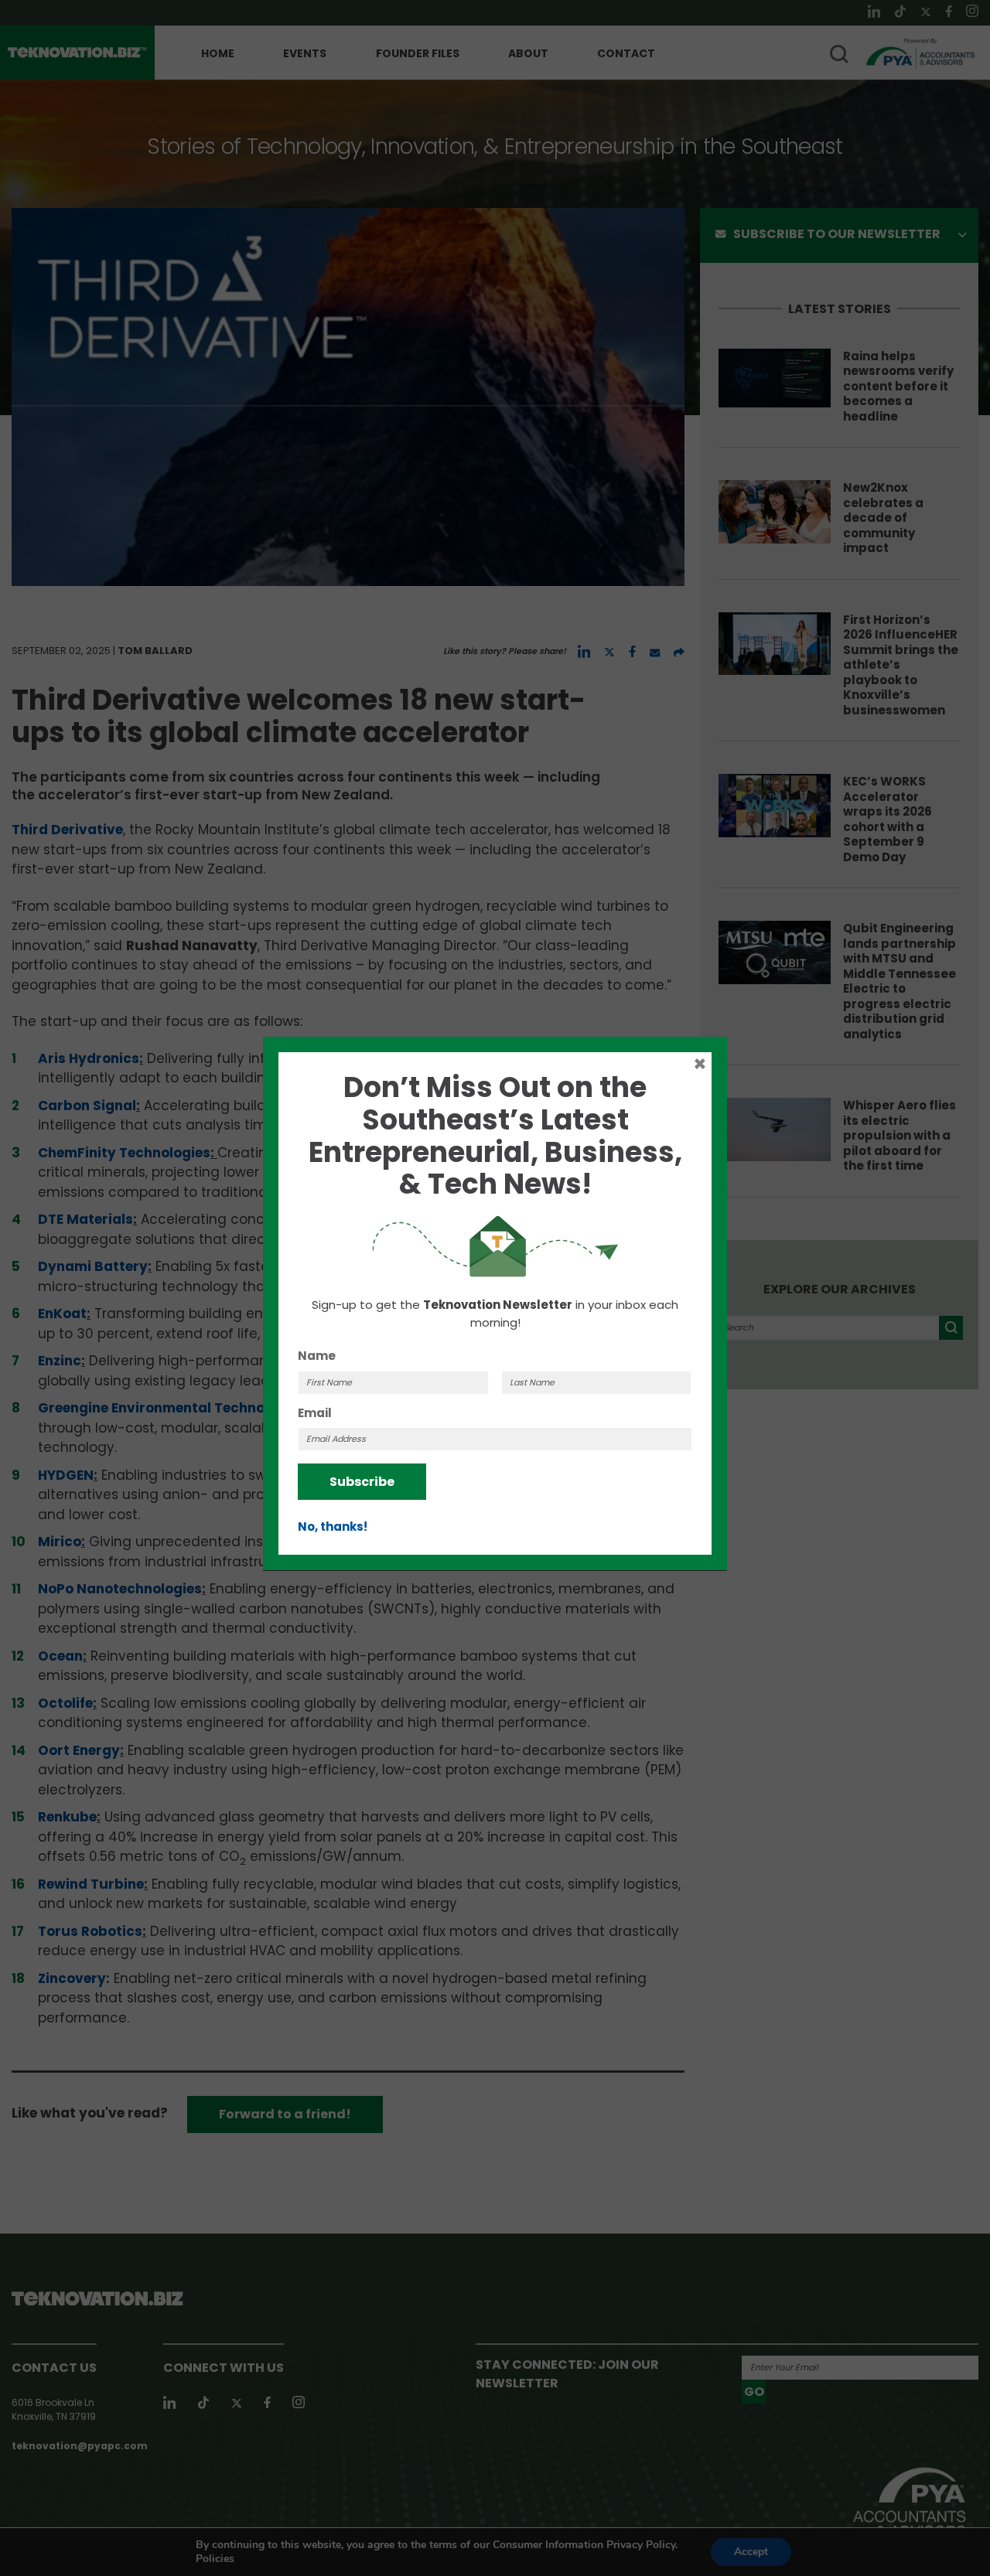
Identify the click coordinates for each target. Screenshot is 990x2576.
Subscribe (362, 1482)
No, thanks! (333, 1527)
